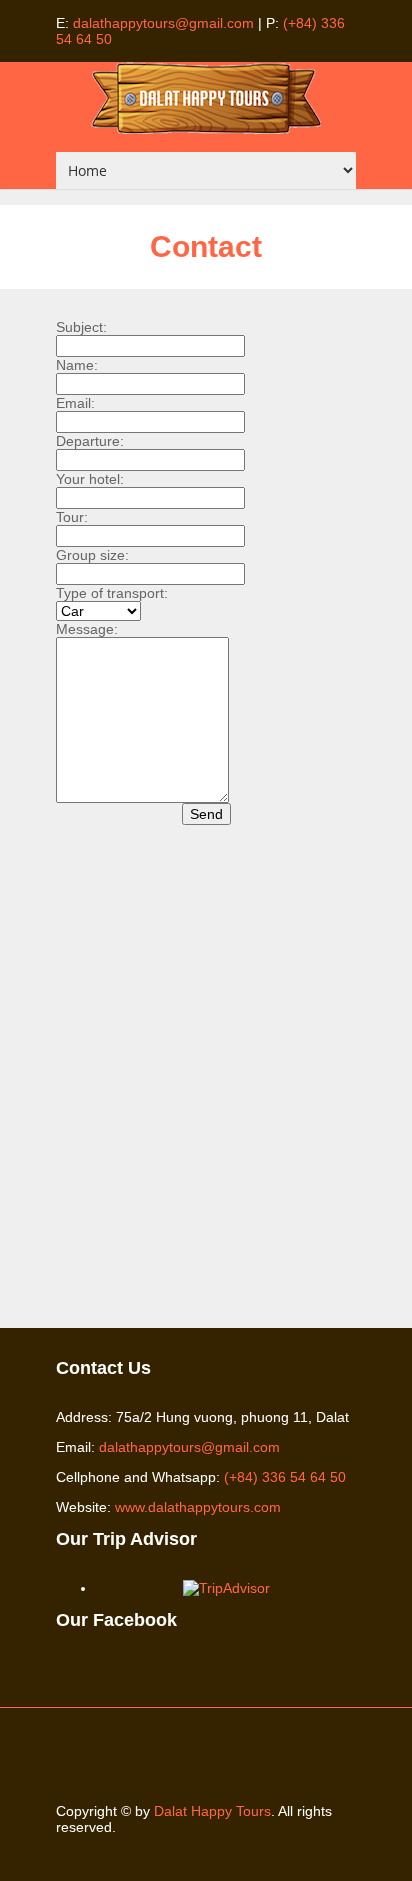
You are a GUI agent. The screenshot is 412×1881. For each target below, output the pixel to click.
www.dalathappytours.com (198, 1507)
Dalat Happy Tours (212, 1811)
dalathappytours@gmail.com (163, 23)
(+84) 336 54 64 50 (285, 1477)
